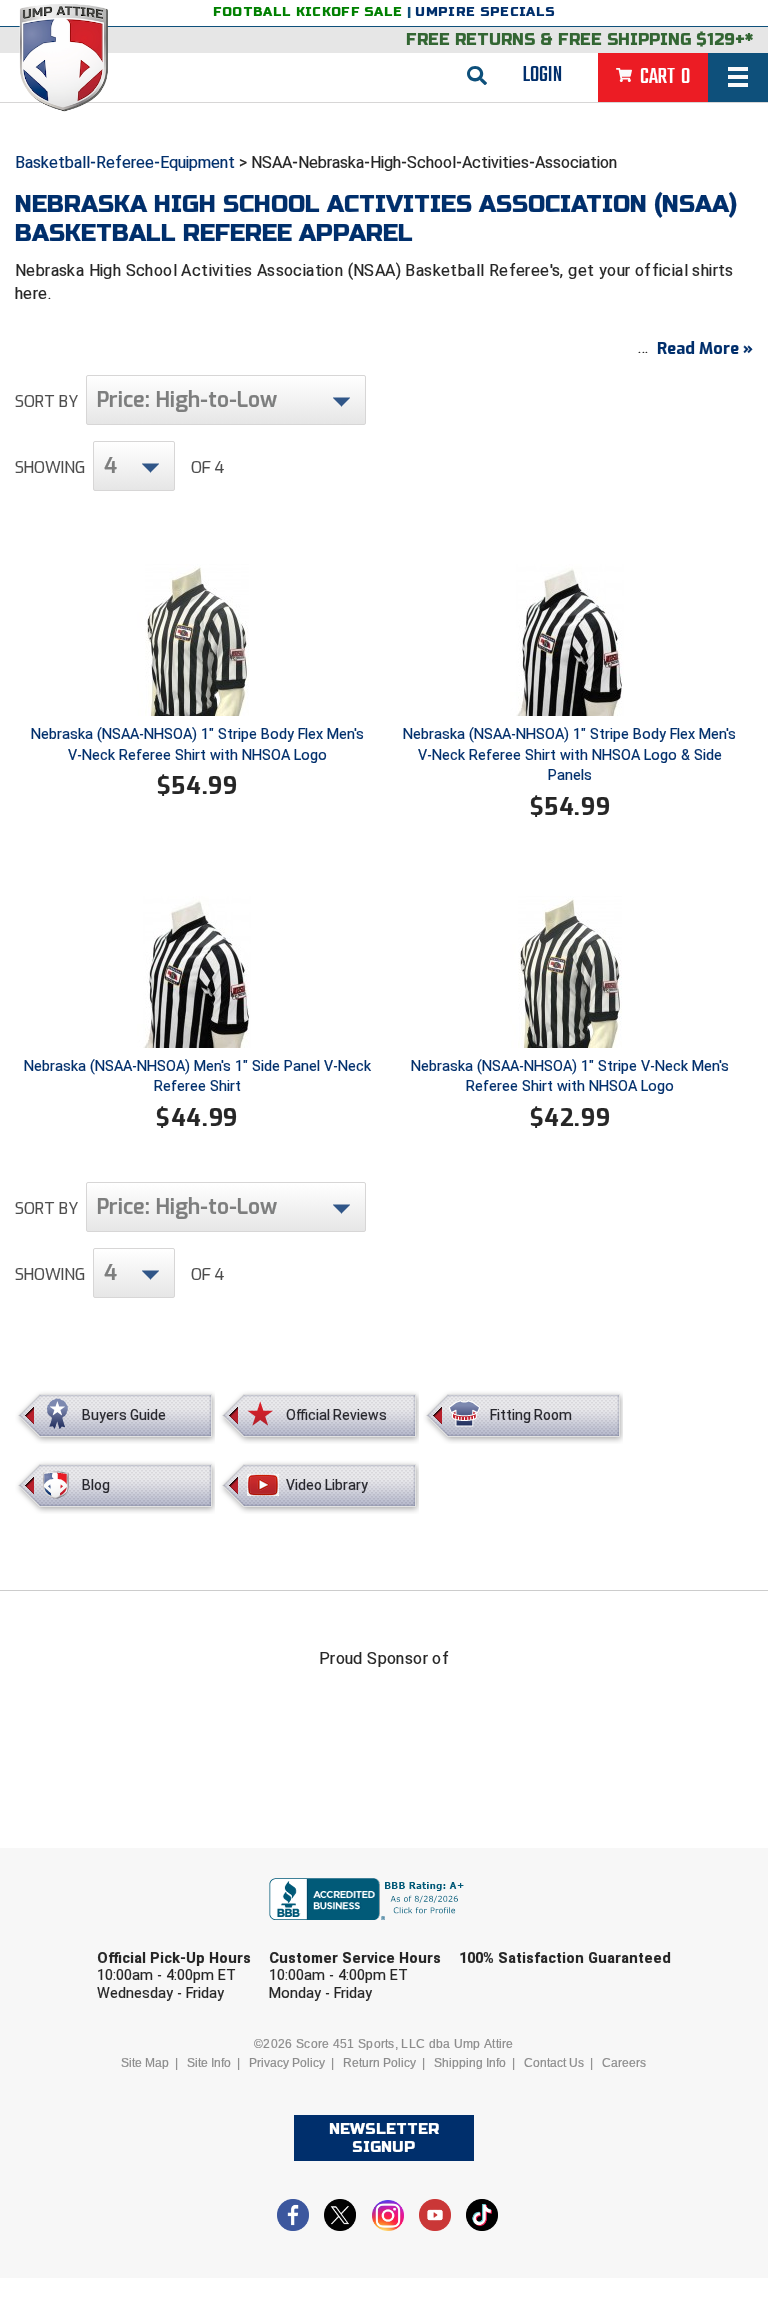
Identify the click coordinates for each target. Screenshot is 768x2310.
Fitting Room (531, 1415)
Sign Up (613, 2140)
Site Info (209, 2063)
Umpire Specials (485, 12)
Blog (96, 1485)
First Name (171, 1931)
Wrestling (568, 2085)
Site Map (145, 2063)
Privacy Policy (287, 2063)
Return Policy (379, 2063)
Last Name (350, 1931)
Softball (291, 2085)
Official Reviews (336, 1415)
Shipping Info (470, 2063)
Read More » (705, 348)
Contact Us (554, 2063)
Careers (624, 2063)
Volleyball (427, 2085)
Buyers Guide (124, 1415)
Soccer (174, 2085)
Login (542, 75)
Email (511, 1931)
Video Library (327, 1485)
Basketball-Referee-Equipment (125, 162)
